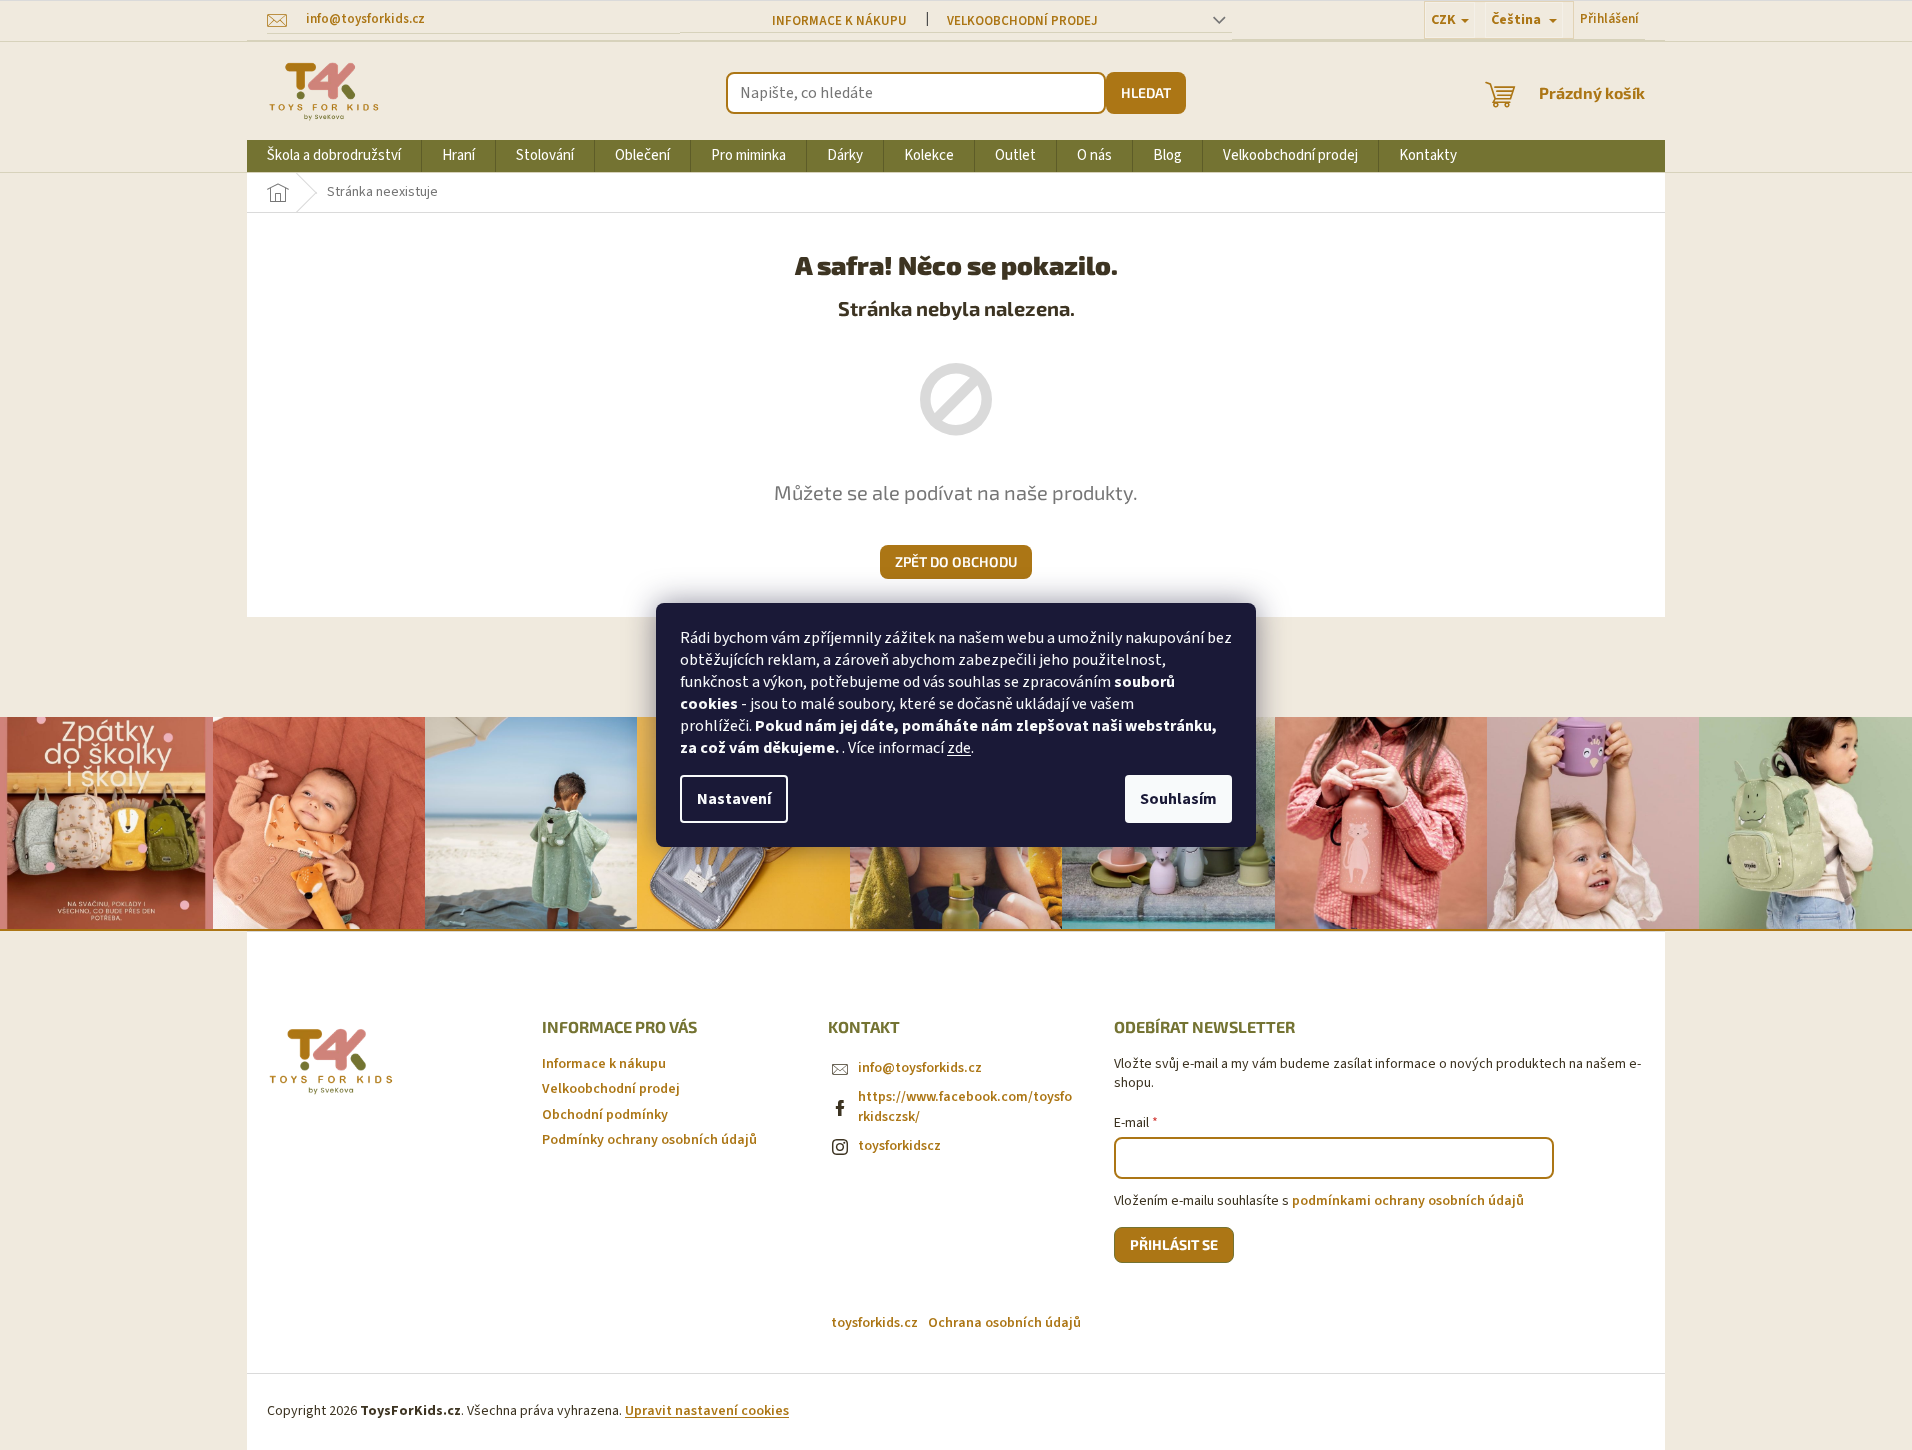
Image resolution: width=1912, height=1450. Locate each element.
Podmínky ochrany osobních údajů (649, 1140)
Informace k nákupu (839, 21)
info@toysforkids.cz (920, 1068)
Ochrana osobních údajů (1004, 1323)
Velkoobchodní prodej (1022, 21)
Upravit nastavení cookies (707, 1411)
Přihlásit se (1174, 1244)
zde (959, 748)
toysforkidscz (899, 1146)
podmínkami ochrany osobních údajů (1408, 1201)
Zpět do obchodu (956, 561)
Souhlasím (1178, 799)
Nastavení (734, 799)
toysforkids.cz (874, 1323)
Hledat (1146, 92)
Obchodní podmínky (605, 1115)
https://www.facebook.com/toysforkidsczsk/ (965, 1106)
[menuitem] (334, 156)
